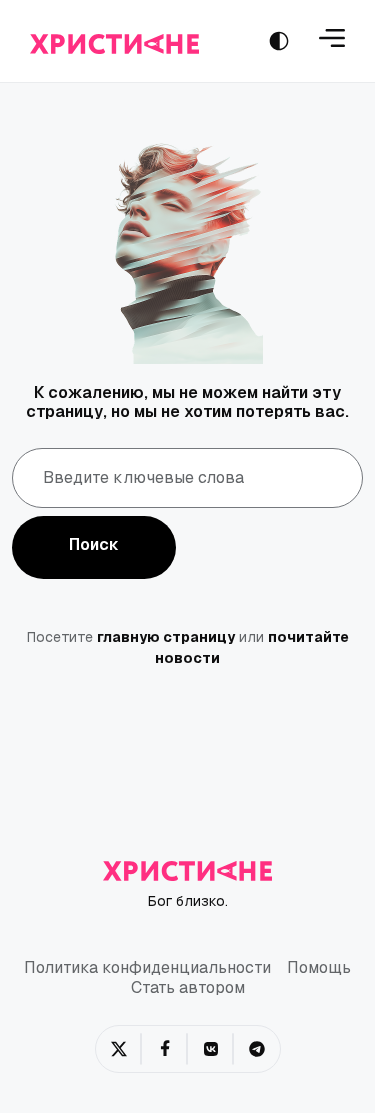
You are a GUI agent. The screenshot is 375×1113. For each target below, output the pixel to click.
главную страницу (166, 637)
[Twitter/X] (119, 1049)
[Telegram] (257, 1049)
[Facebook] (165, 1049)
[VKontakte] (211, 1049)
